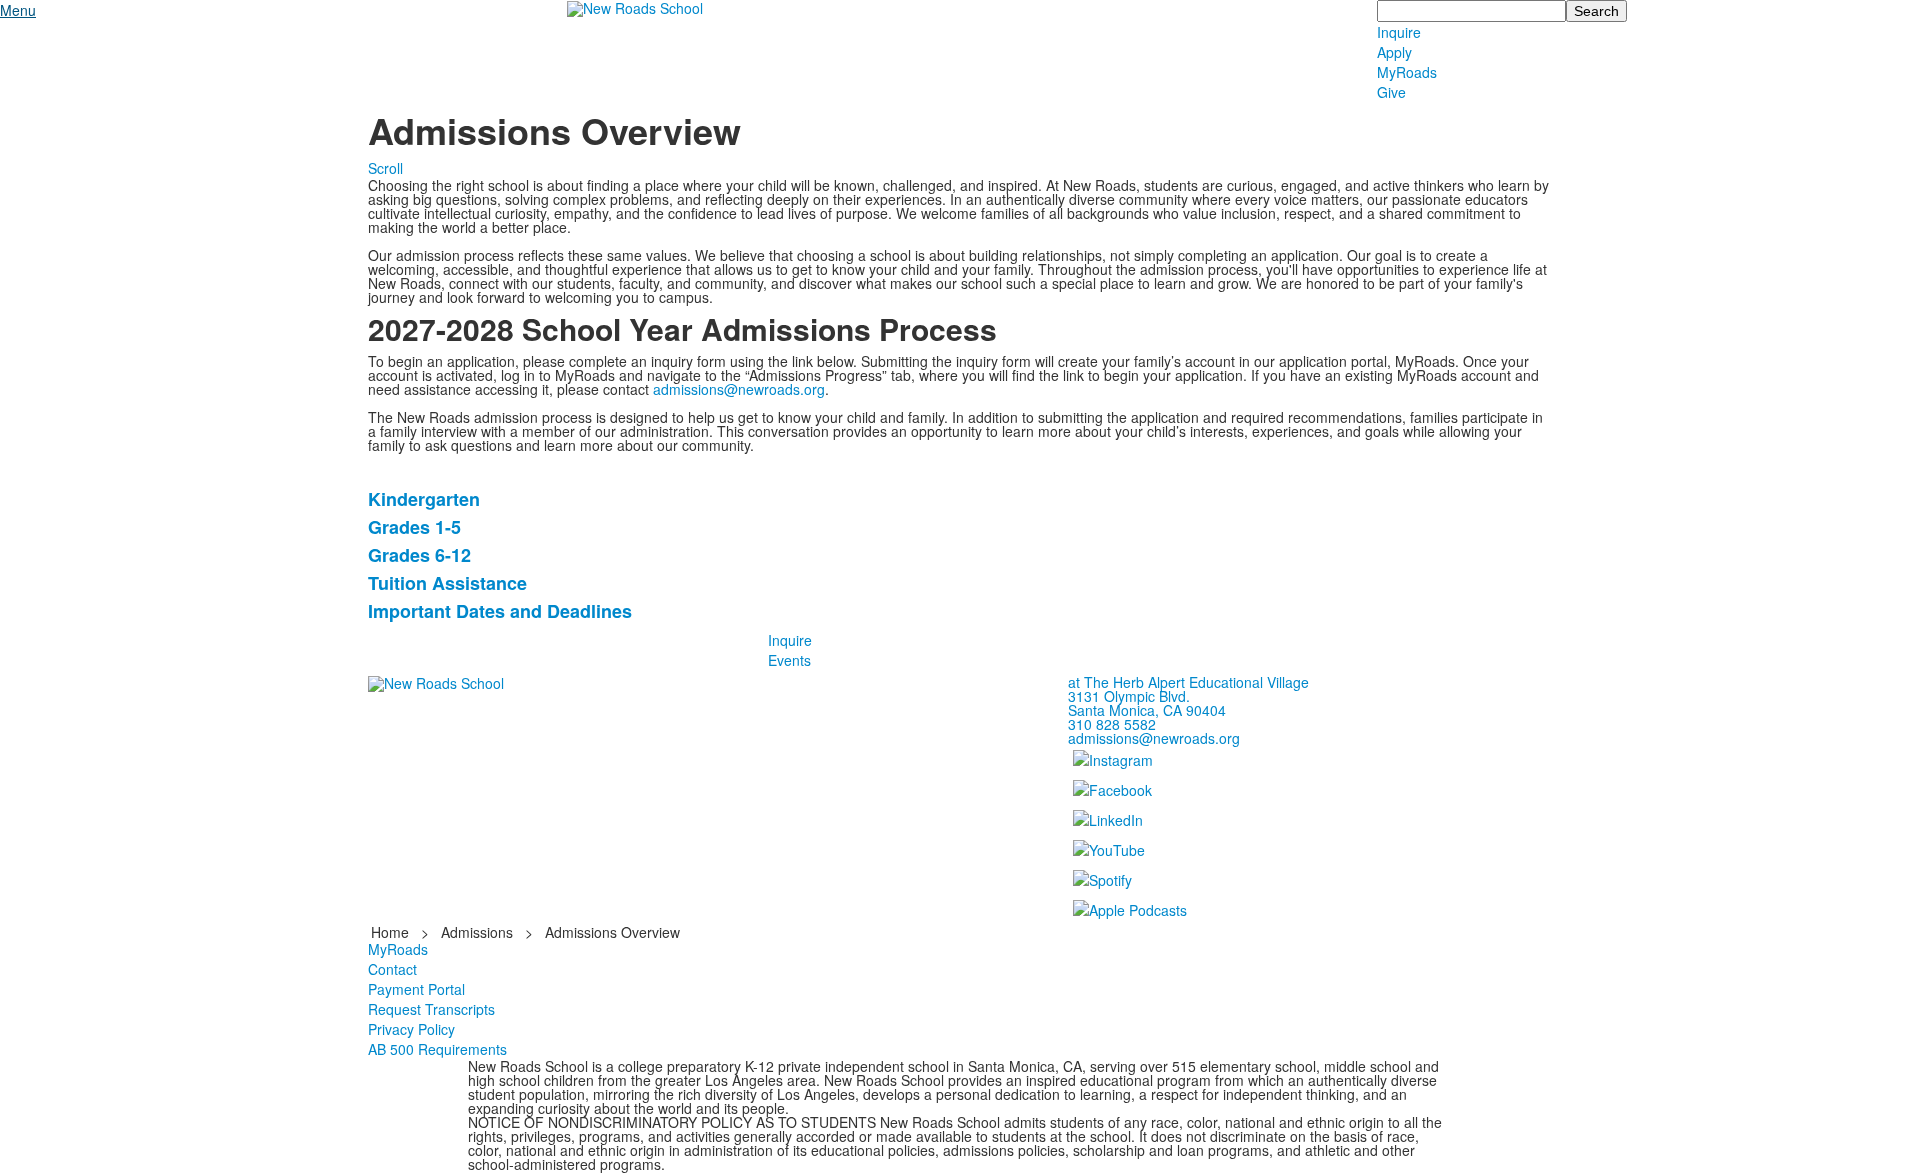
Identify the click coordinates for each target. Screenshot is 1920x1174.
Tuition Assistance (447, 583)
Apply (1394, 52)
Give (1391, 92)
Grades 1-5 (414, 527)
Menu (18, 10)
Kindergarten (424, 499)
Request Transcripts (431, 1009)
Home (392, 932)
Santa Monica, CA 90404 (1147, 710)
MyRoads (1407, 72)
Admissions (477, 932)
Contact (392, 969)
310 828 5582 (1112, 724)
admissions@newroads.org (739, 389)
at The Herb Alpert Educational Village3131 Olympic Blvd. (1188, 689)
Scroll (385, 168)
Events (789, 660)
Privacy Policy (411, 1029)
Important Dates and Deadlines (500, 611)
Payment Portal (416, 989)
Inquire (1399, 32)
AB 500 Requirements (437, 1049)
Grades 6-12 (419, 555)
